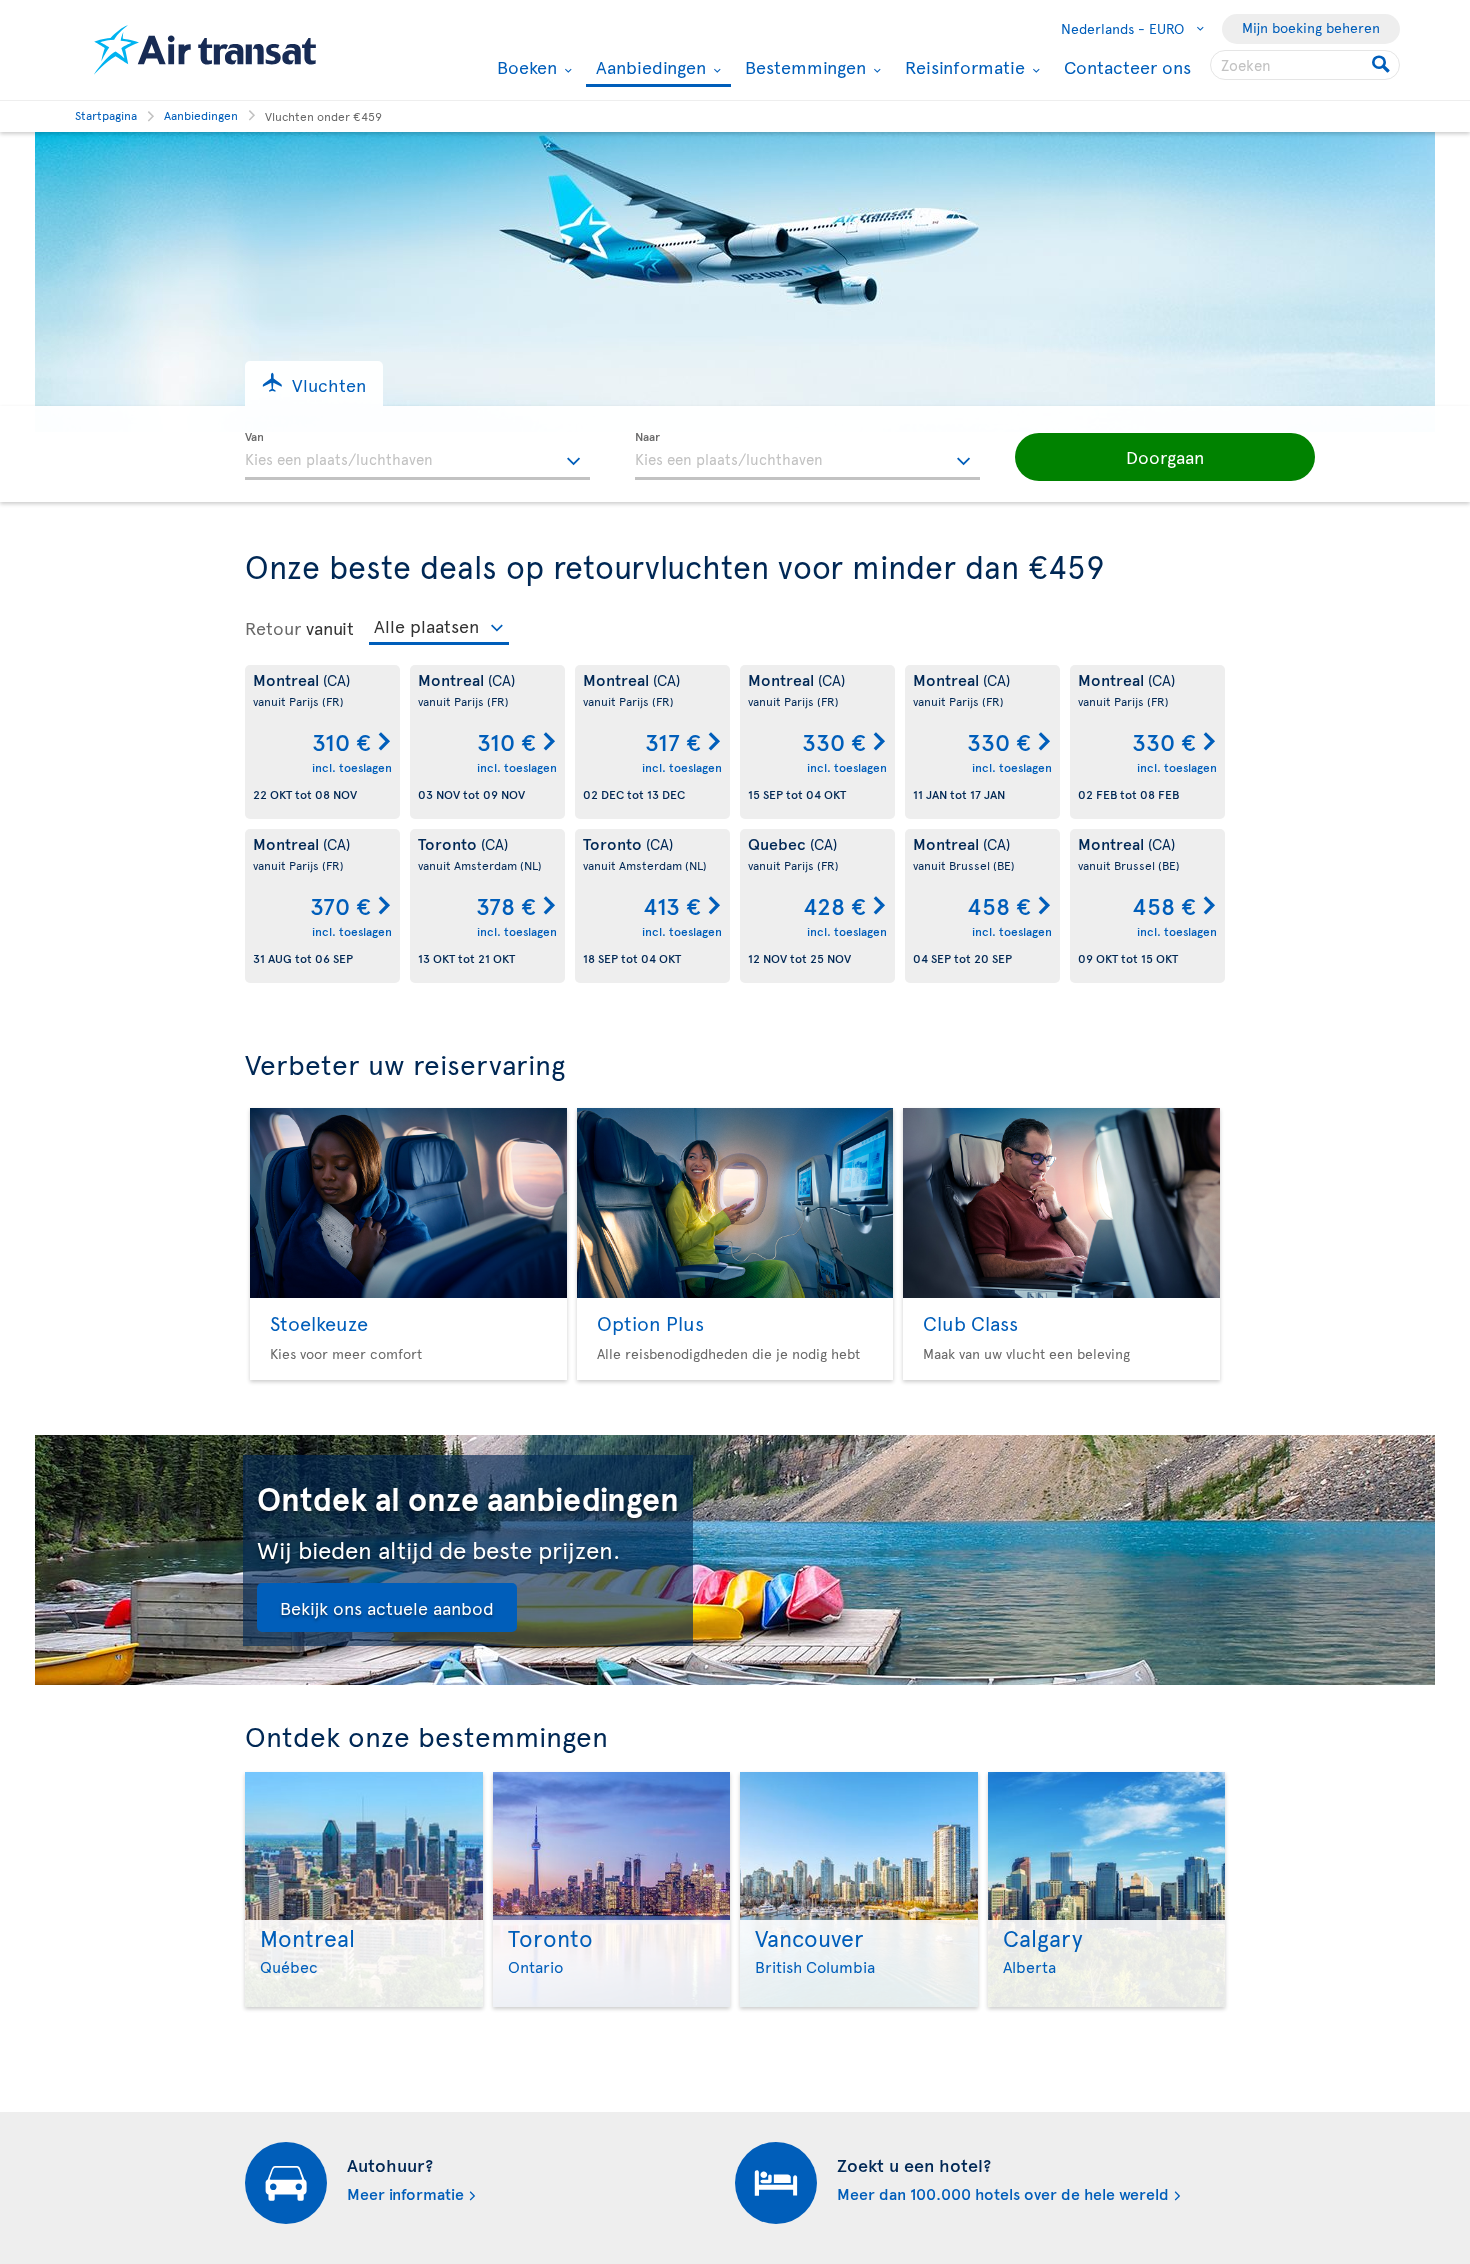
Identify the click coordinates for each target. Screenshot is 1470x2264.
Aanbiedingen (648, 68)
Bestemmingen (803, 67)
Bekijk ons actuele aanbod (387, 1607)
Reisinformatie (962, 67)
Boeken (524, 67)
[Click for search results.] (1382, 65)
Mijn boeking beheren (1311, 27)
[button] (314, 383)
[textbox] (417, 456)
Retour (273, 628)
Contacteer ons (1127, 66)
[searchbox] (1305, 65)
